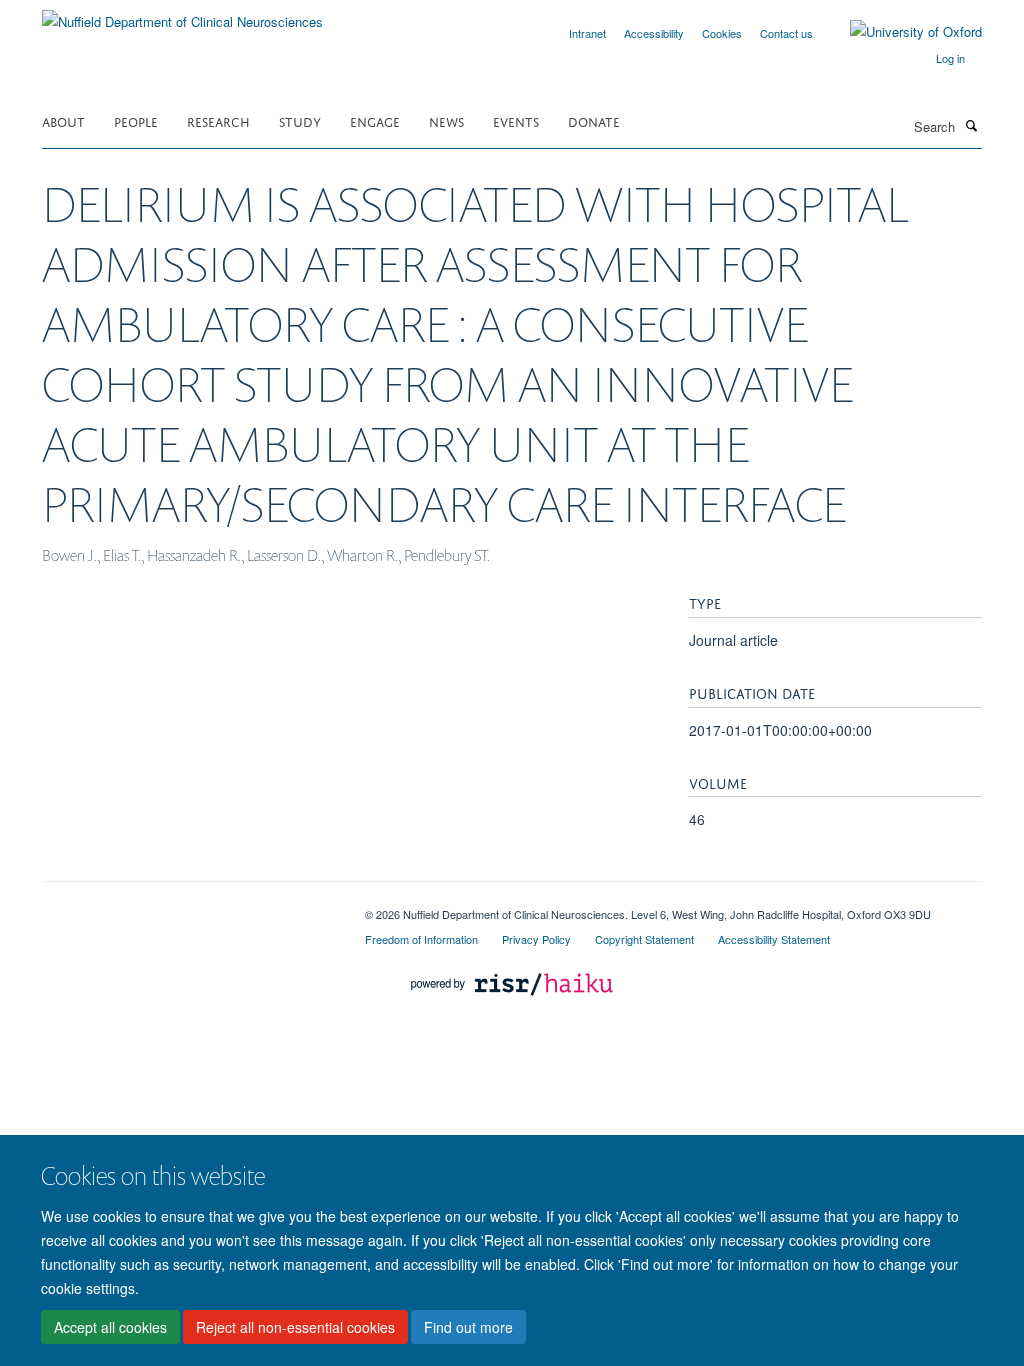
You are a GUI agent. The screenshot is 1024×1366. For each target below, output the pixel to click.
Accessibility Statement (774, 939)
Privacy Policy (536, 939)
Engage (375, 120)
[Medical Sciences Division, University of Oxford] (188, 907)
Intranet (587, 33)
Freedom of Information (421, 939)
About (63, 120)
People (136, 120)
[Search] (971, 125)
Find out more (468, 1327)
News (446, 120)
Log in (950, 58)
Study (300, 120)
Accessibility (654, 33)
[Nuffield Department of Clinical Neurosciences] (182, 14)
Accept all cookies (110, 1327)
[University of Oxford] (901, 32)
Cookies (722, 33)
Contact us (786, 33)
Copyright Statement (644, 939)
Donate (594, 120)
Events (516, 120)
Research (218, 120)
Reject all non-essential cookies (295, 1327)
